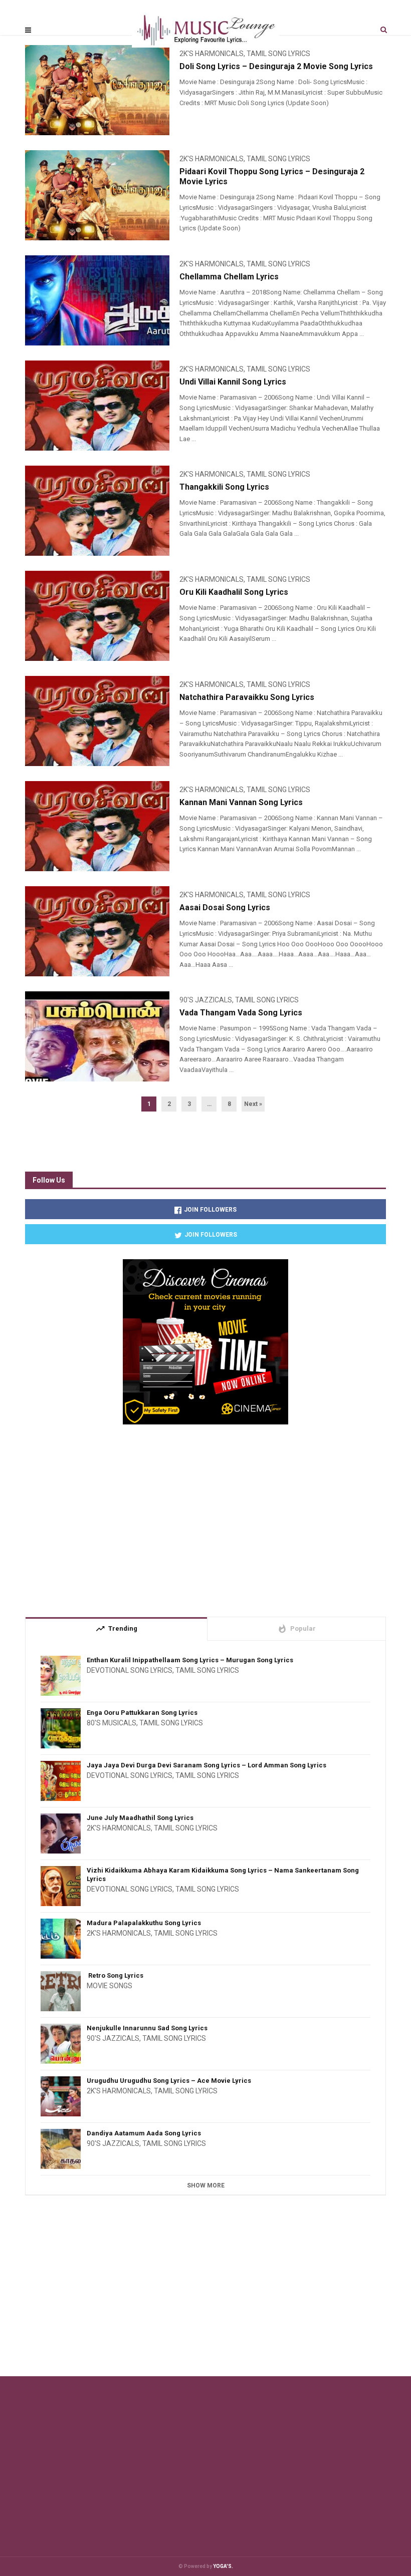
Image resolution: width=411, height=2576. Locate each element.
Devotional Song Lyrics (130, 1670)
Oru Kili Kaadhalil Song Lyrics (234, 592)
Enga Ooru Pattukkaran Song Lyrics (142, 1713)
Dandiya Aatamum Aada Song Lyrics (144, 2133)
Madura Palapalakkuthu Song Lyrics (144, 1923)
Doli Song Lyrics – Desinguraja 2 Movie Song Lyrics (276, 66)
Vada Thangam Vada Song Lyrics (241, 1013)
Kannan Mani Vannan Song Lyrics (241, 802)
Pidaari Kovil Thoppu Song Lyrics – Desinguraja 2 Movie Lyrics (272, 176)
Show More (206, 2185)
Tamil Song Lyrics (278, 159)
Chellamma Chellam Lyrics (229, 277)
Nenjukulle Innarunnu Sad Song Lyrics (147, 2028)
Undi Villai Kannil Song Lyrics (233, 382)
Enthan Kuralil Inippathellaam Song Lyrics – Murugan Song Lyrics (190, 1660)
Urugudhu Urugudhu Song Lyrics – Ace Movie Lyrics (169, 2081)
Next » (253, 1104)
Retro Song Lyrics (115, 1975)
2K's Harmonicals (212, 159)
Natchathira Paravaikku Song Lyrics (247, 697)
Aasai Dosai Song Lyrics (225, 907)
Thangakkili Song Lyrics (224, 487)
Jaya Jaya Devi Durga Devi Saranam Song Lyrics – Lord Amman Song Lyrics (207, 1765)
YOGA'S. (223, 2566)
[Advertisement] (205, 1517)
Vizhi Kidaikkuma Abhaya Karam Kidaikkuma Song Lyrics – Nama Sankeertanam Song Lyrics (223, 1875)
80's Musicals (112, 1723)
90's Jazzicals (206, 1000)
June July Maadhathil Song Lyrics (140, 1818)
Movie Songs (110, 1986)
